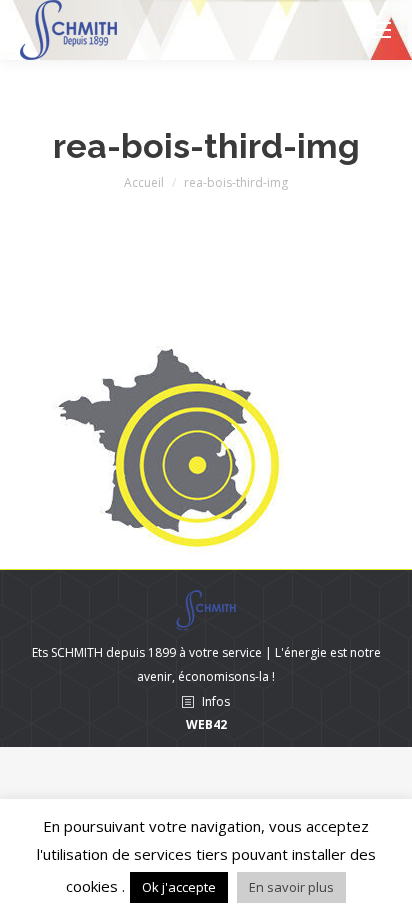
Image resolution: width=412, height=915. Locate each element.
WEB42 (206, 724)
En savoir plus (291, 887)
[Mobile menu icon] (380, 30)
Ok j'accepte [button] (179, 887)
